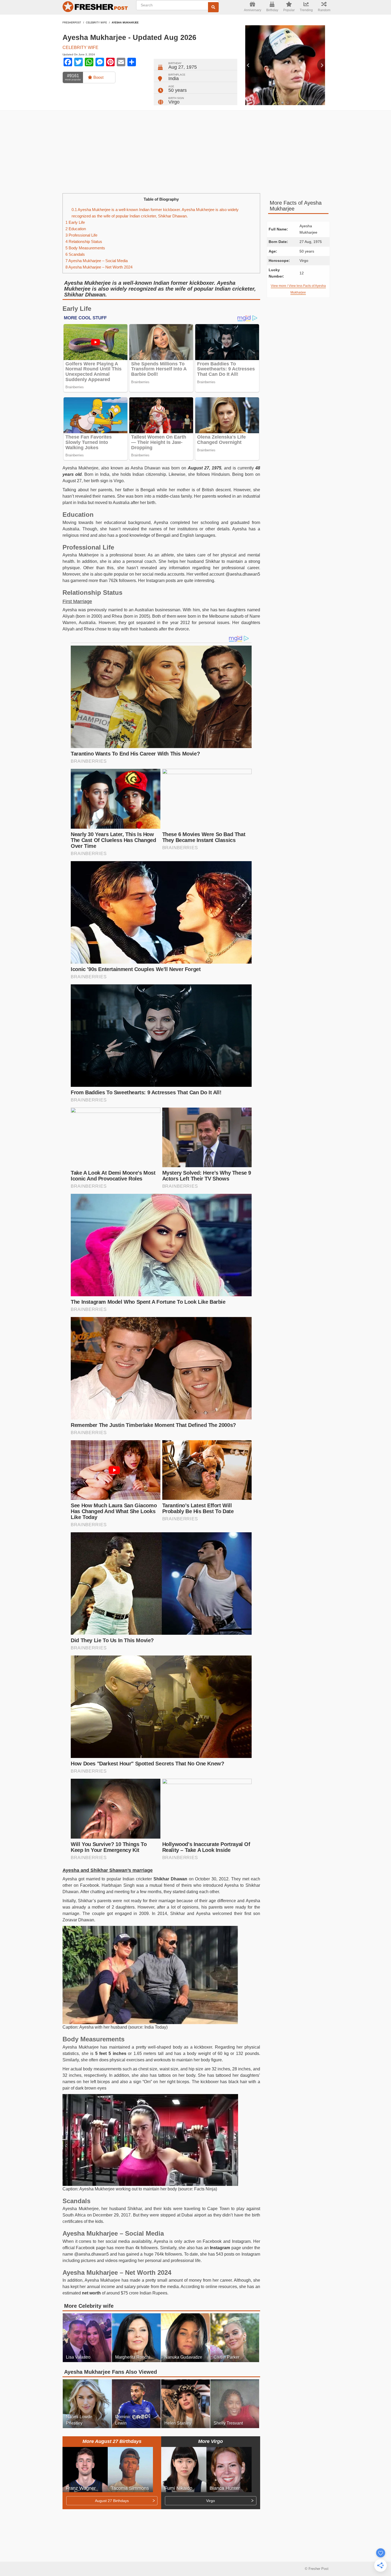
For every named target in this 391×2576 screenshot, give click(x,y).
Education (76, 229)
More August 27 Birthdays (112, 2441)
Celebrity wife (96, 23)
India (174, 79)
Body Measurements (85, 248)
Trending (306, 10)
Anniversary (253, 10)
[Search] (213, 7)
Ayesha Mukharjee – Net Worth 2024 (99, 267)
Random (324, 10)
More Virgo (211, 2441)
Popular (289, 10)
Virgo (174, 102)
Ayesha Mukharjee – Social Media (97, 261)
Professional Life (81, 235)
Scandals (75, 254)
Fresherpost (72, 23)
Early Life (75, 222)
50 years (178, 90)
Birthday (272, 10)
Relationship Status (84, 241)
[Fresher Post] (96, 7)
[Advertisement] (195, 152)
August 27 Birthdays (112, 2501)
